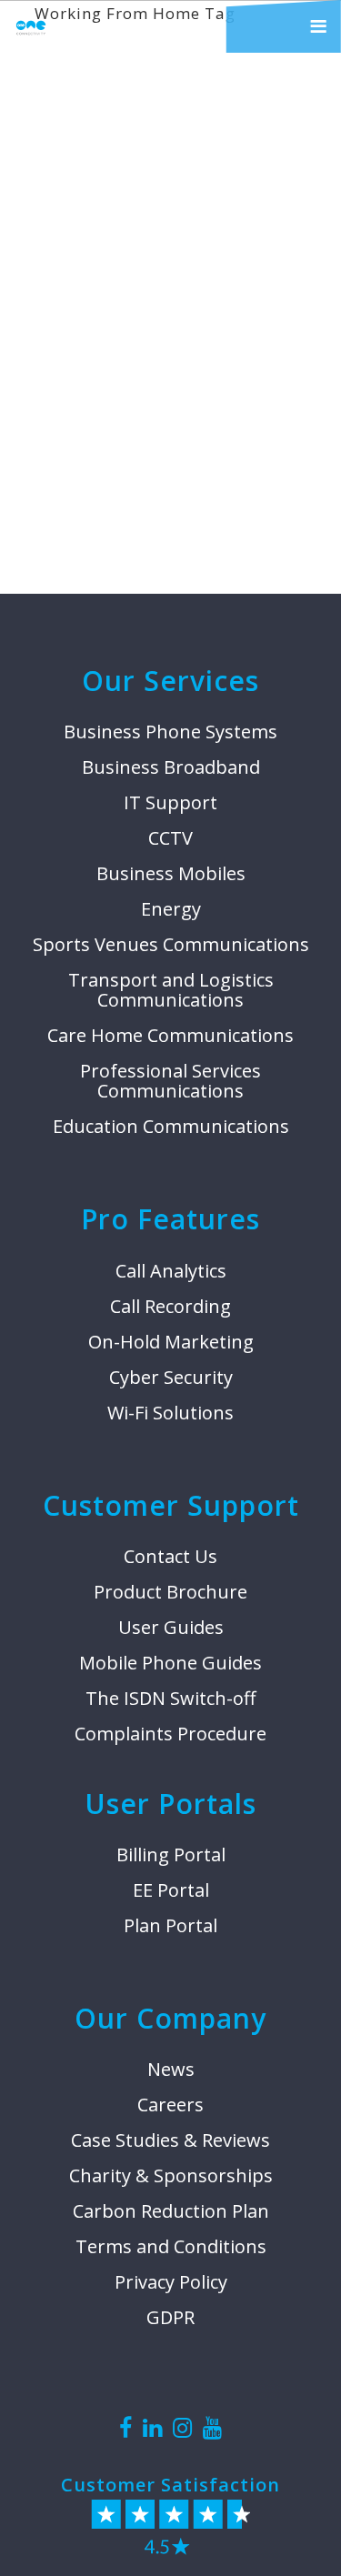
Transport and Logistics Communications (171, 990)
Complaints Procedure (170, 1734)
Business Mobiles (171, 874)
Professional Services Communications (170, 1081)
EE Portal (171, 1890)
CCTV (170, 838)
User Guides (171, 1628)
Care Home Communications (170, 1036)
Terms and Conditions (171, 2247)
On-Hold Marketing (171, 1342)
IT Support (170, 803)
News (171, 2070)
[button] (284, 26)
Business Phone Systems (170, 732)
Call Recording (170, 1307)
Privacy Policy (171, 2282)
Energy (171, 909)
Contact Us (170, 1557)
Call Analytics (171, 1271)
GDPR (170, 2318)
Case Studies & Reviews (170, 2140)
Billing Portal (171, 1855)
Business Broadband (171, 767)
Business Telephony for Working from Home (163, 338)
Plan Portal (170, 1926)
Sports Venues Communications (171, 945)
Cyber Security (171, 1378)
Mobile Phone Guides (170, 1663)
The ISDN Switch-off (170, 1699)
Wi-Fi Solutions (170, 1413)
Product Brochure (170, 1592)
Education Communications (171, 1127)
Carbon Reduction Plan (171, 2211)
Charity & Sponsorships (171, 2176)
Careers (170, 2105)
